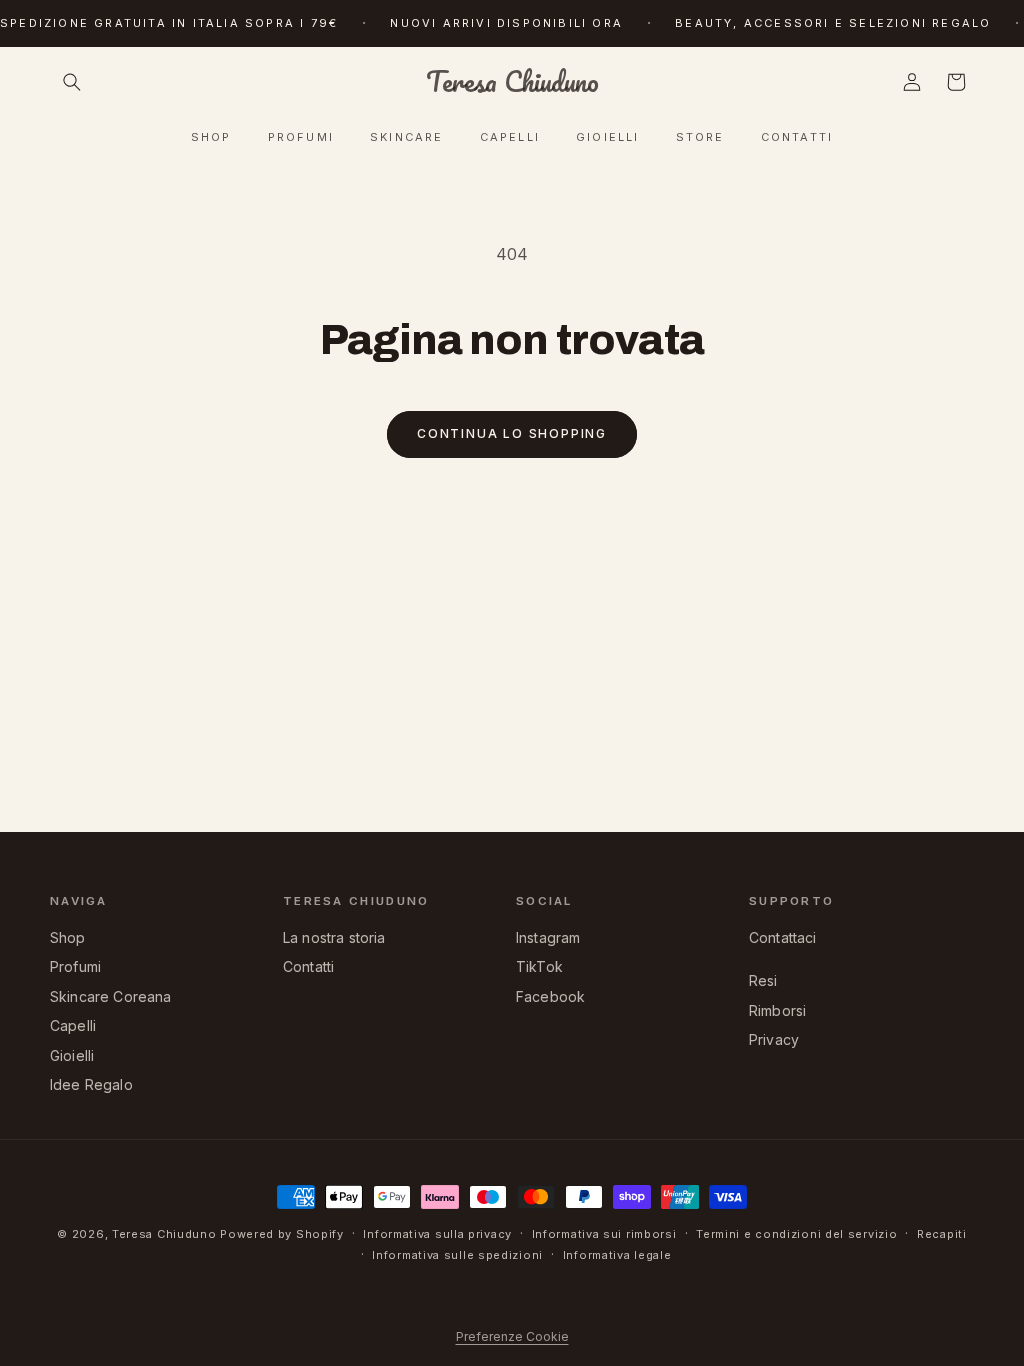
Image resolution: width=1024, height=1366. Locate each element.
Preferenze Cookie (512, 1336)
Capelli (73, 1025)
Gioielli (72, 1055)
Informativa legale (617, 1255)
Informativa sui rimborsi (604, 1234)
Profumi (75, 966)
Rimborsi (777, 1010)
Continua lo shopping (512, 433)
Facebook (550, 996)
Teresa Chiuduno (164, 1234)
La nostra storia (334, 937)
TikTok (539, 966)
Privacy (774, 1039)
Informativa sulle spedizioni (457, 1255)
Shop (68, 937)
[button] (72, 82)
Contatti (308, 966)
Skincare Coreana (111, 996)
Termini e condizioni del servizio (796, 1234)
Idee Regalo (91, 1084)
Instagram (548, 937)
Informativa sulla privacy (437, 1234)
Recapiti (942, 1234)
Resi (763, 980)
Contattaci (783, 937)
